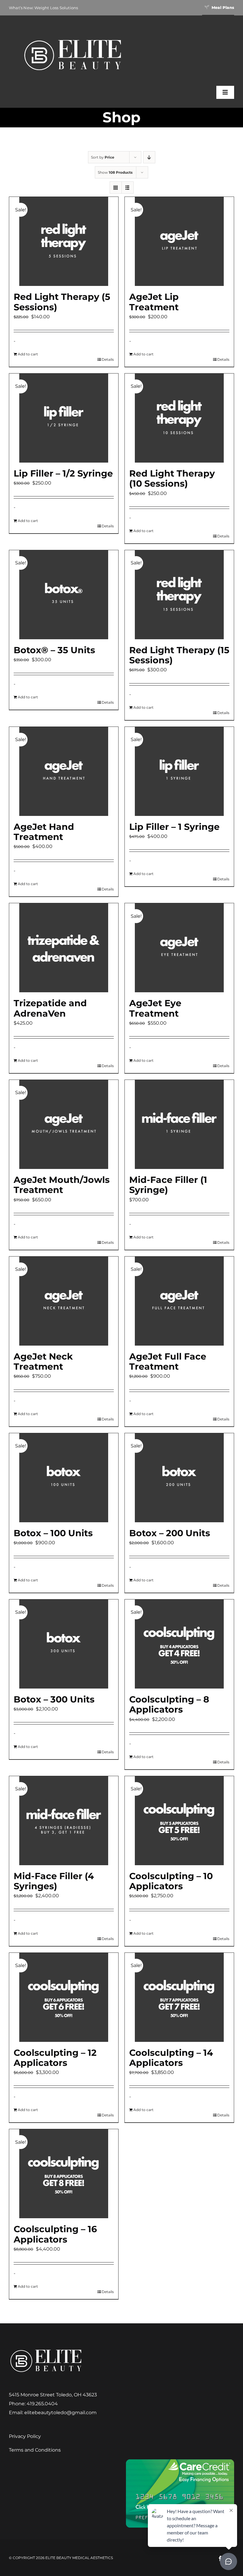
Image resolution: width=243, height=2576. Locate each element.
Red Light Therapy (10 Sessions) (172, 478)
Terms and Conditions (35, 2450)
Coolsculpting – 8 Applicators (169, 1704)
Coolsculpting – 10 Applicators (171, 1881)
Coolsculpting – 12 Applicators (55, 2058)
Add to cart (28, 354)
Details (108, 359)
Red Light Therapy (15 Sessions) (179, 655)
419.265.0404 (42, 2404)
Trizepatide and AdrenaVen (50, 1008)
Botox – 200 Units (170, 1533)
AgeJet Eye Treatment (155, 1008)
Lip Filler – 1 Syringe (174, 827)
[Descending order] (149, 157)
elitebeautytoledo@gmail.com (60, 2413)
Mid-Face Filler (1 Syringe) (168, 1185)
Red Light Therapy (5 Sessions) (62, 302)
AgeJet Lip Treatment (154, 302)
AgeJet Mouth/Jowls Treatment (62, 1185)
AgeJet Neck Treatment (43, 1361)
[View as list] (128, 187)
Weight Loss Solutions (56, 8)
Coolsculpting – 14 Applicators (171, 2058)
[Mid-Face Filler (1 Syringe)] (179, 1124)
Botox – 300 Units (54, 1699)
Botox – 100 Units (53, 1533)
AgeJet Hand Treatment (44, 832)
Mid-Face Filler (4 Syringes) (54, 1881)
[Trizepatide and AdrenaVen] (64, 948)
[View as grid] (116, 187)
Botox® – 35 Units (54, 650)
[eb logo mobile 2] (73, 38)
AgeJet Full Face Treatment (168, 1361)
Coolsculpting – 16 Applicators (55, 2234)
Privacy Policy (25, 2436)
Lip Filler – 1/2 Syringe (63, 473)
